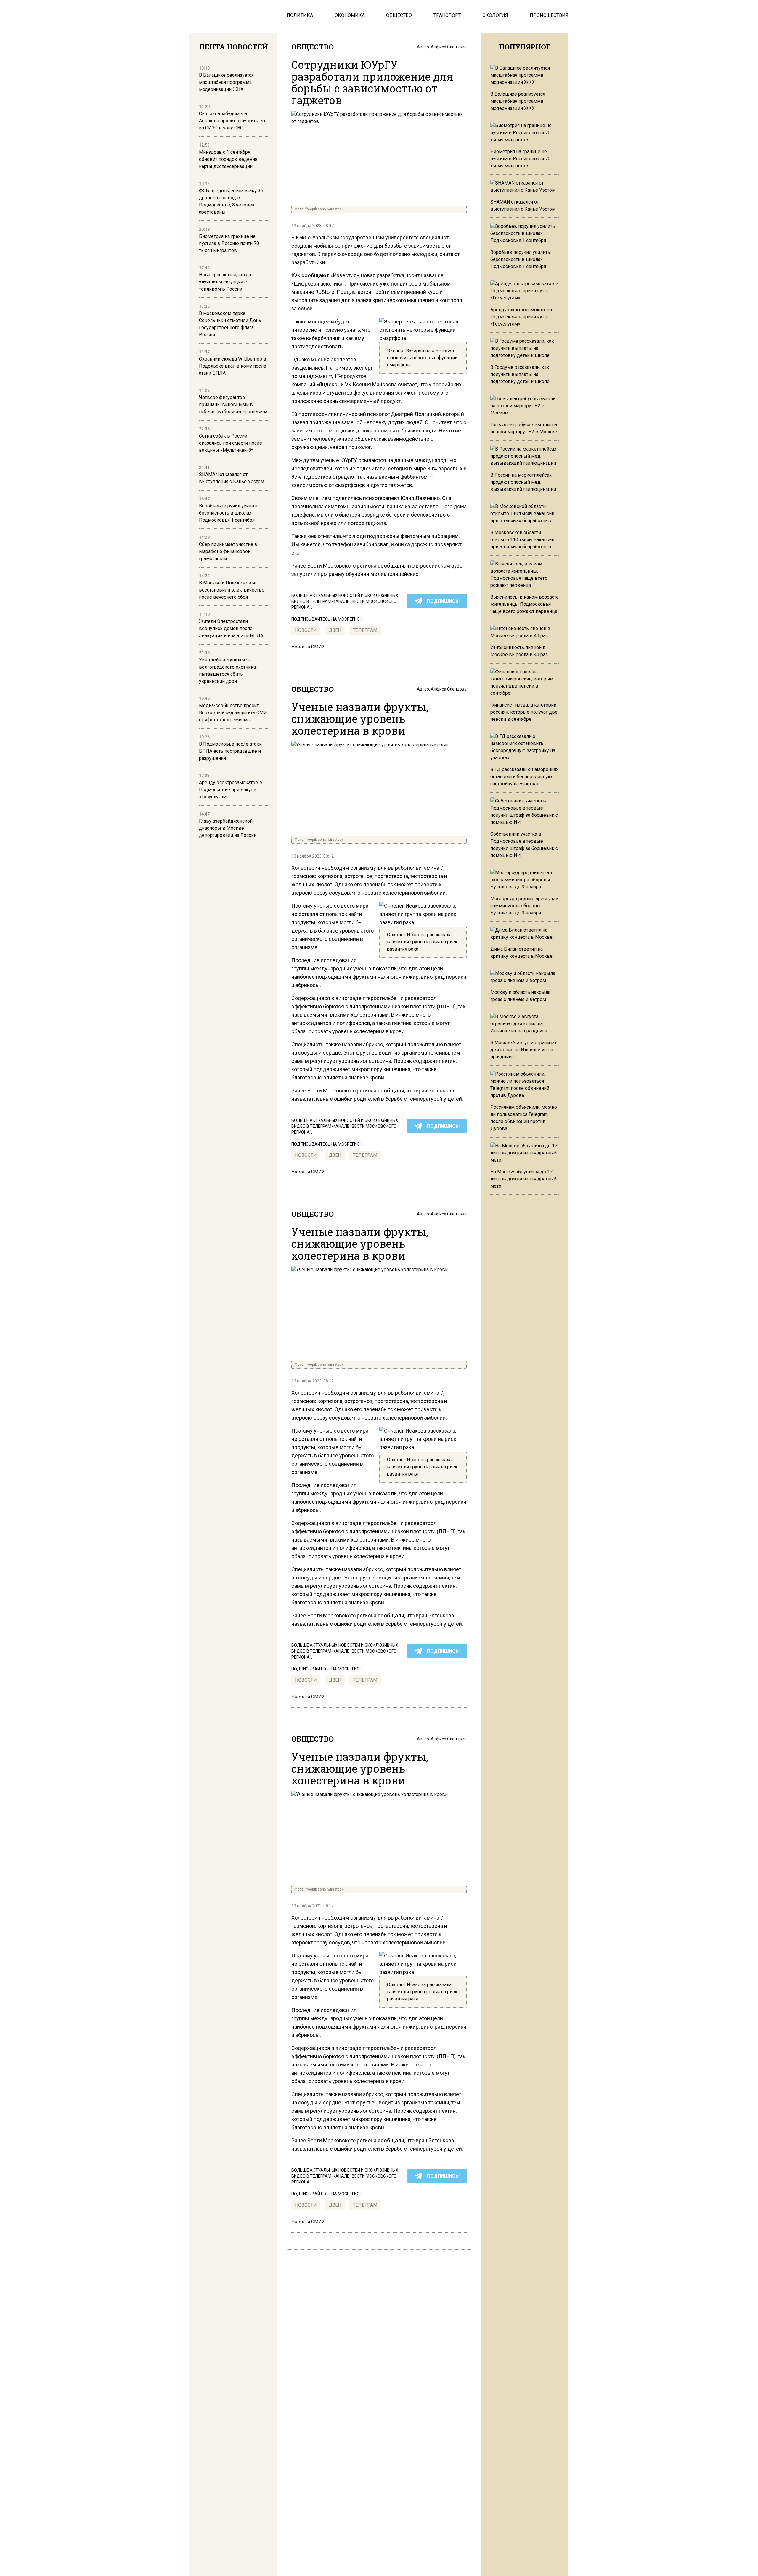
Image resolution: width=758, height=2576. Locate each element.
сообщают (315, 275)
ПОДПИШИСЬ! (443, 601)
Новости (306, 630)
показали (385, 969)
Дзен (335, 630)
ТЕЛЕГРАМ (365, 630)
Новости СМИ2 (308, 647)
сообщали (391, 566)
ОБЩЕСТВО (313, 47)
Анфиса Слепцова (449, 47)
